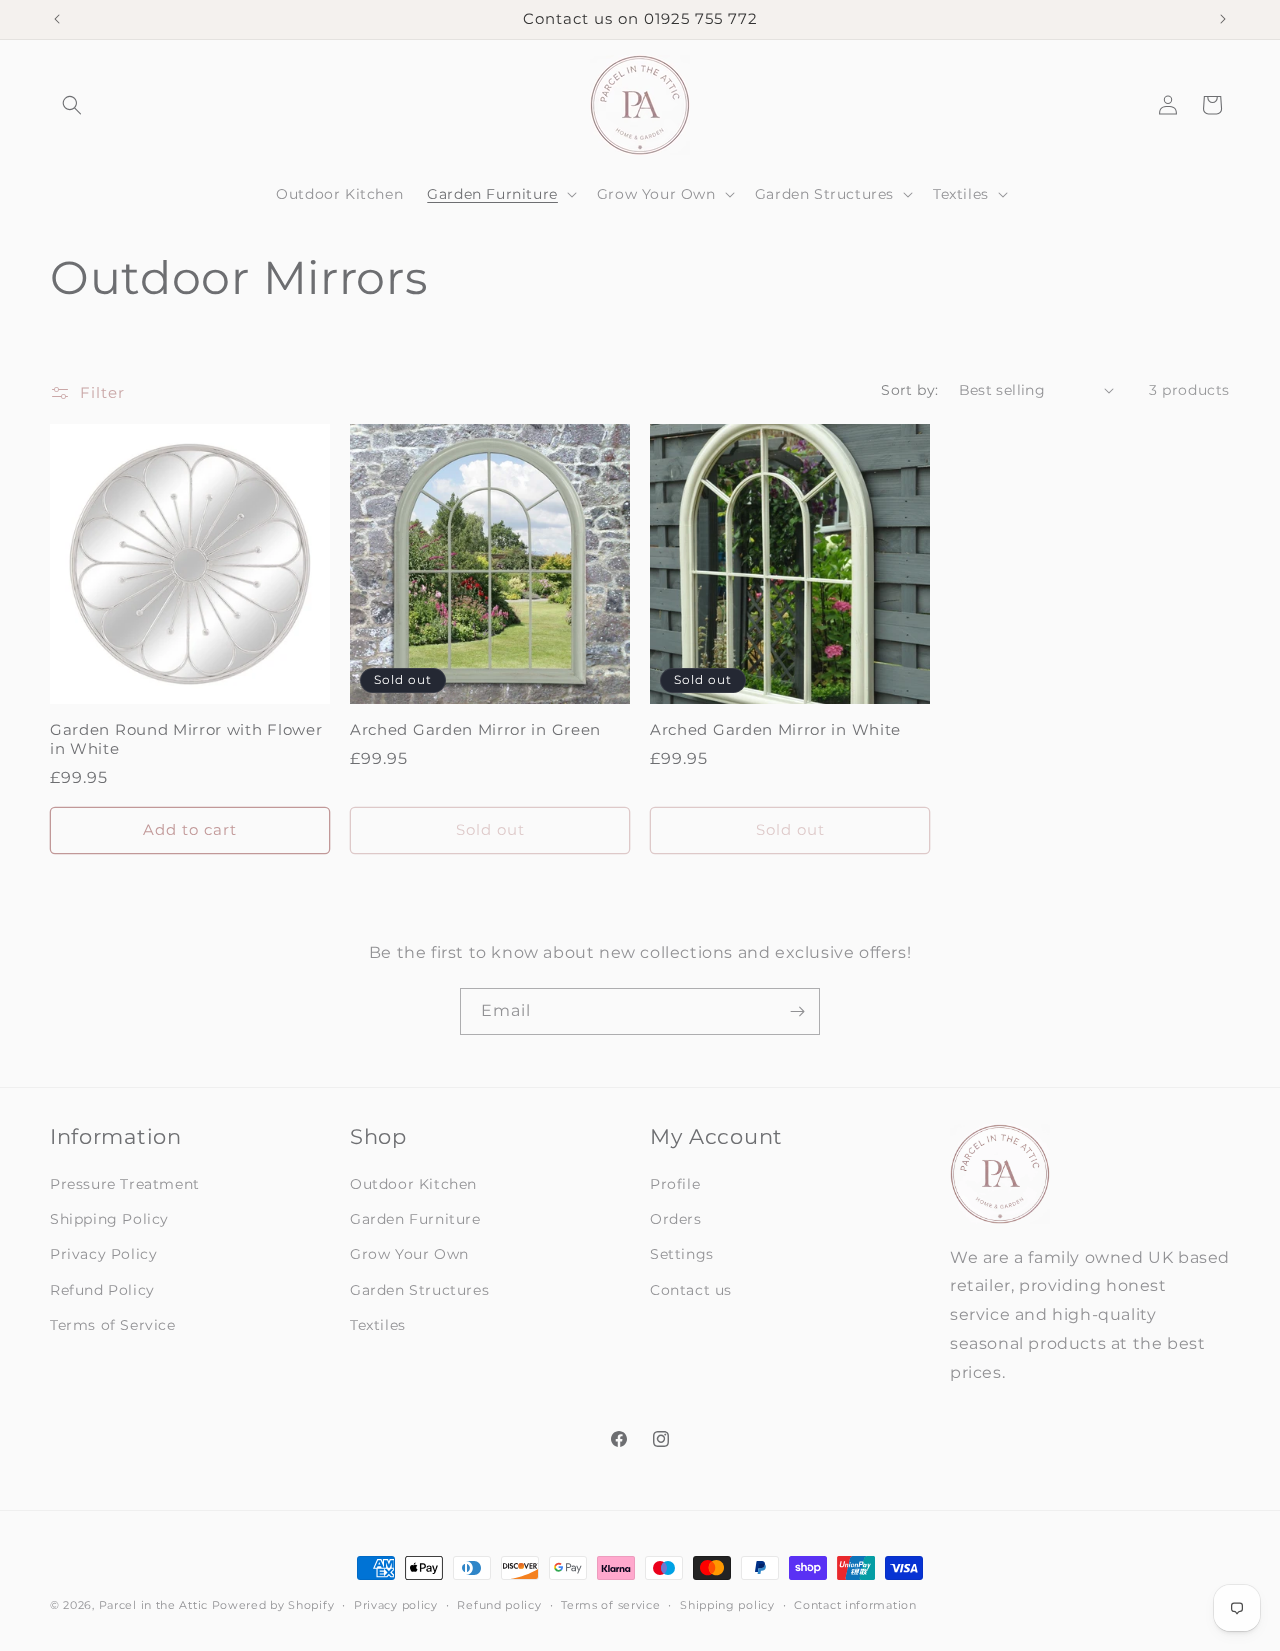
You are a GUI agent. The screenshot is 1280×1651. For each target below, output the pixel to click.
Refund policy (499, 1605)
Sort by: (909, 390)
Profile (675, 1184)
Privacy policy (396, 1605)
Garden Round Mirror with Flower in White (186, 739)
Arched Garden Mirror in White (775, 730)
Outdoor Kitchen (413, 1184)
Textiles (378, 1325)
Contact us (691, 1290)
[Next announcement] (1223, 19)
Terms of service (610, 1605)
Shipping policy (727, 1605)
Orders (676, 1219)
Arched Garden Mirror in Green (475, 730)
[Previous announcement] (57, 19)
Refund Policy (102, 1290)
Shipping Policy (109, 1219)
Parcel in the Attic (153, 1605)
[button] (72, 105)
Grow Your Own (409, 1254)
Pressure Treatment (125, 1184)
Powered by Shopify (273, 1605)
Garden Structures (419, 1290)
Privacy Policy (103, 1254)
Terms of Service (113, 1325)
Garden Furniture (415, 1219)
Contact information (855, 1605)
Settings (682, 1254)
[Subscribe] (797, 1011)
